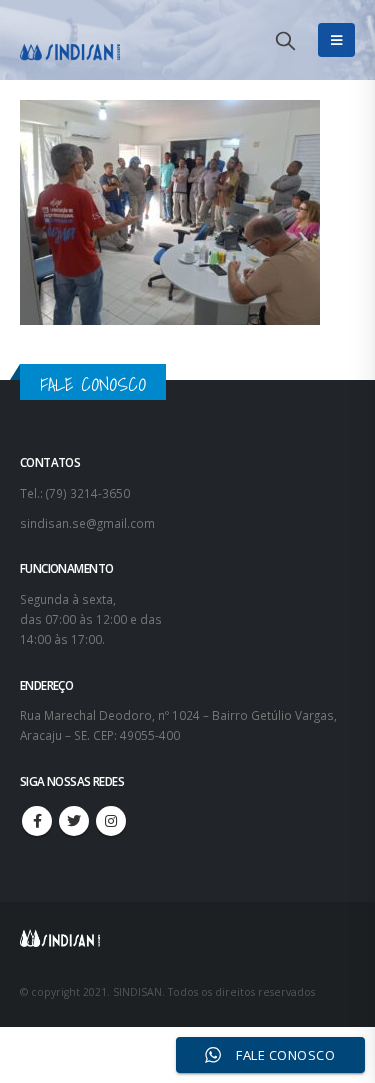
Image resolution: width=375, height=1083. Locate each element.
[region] (187, 900)
